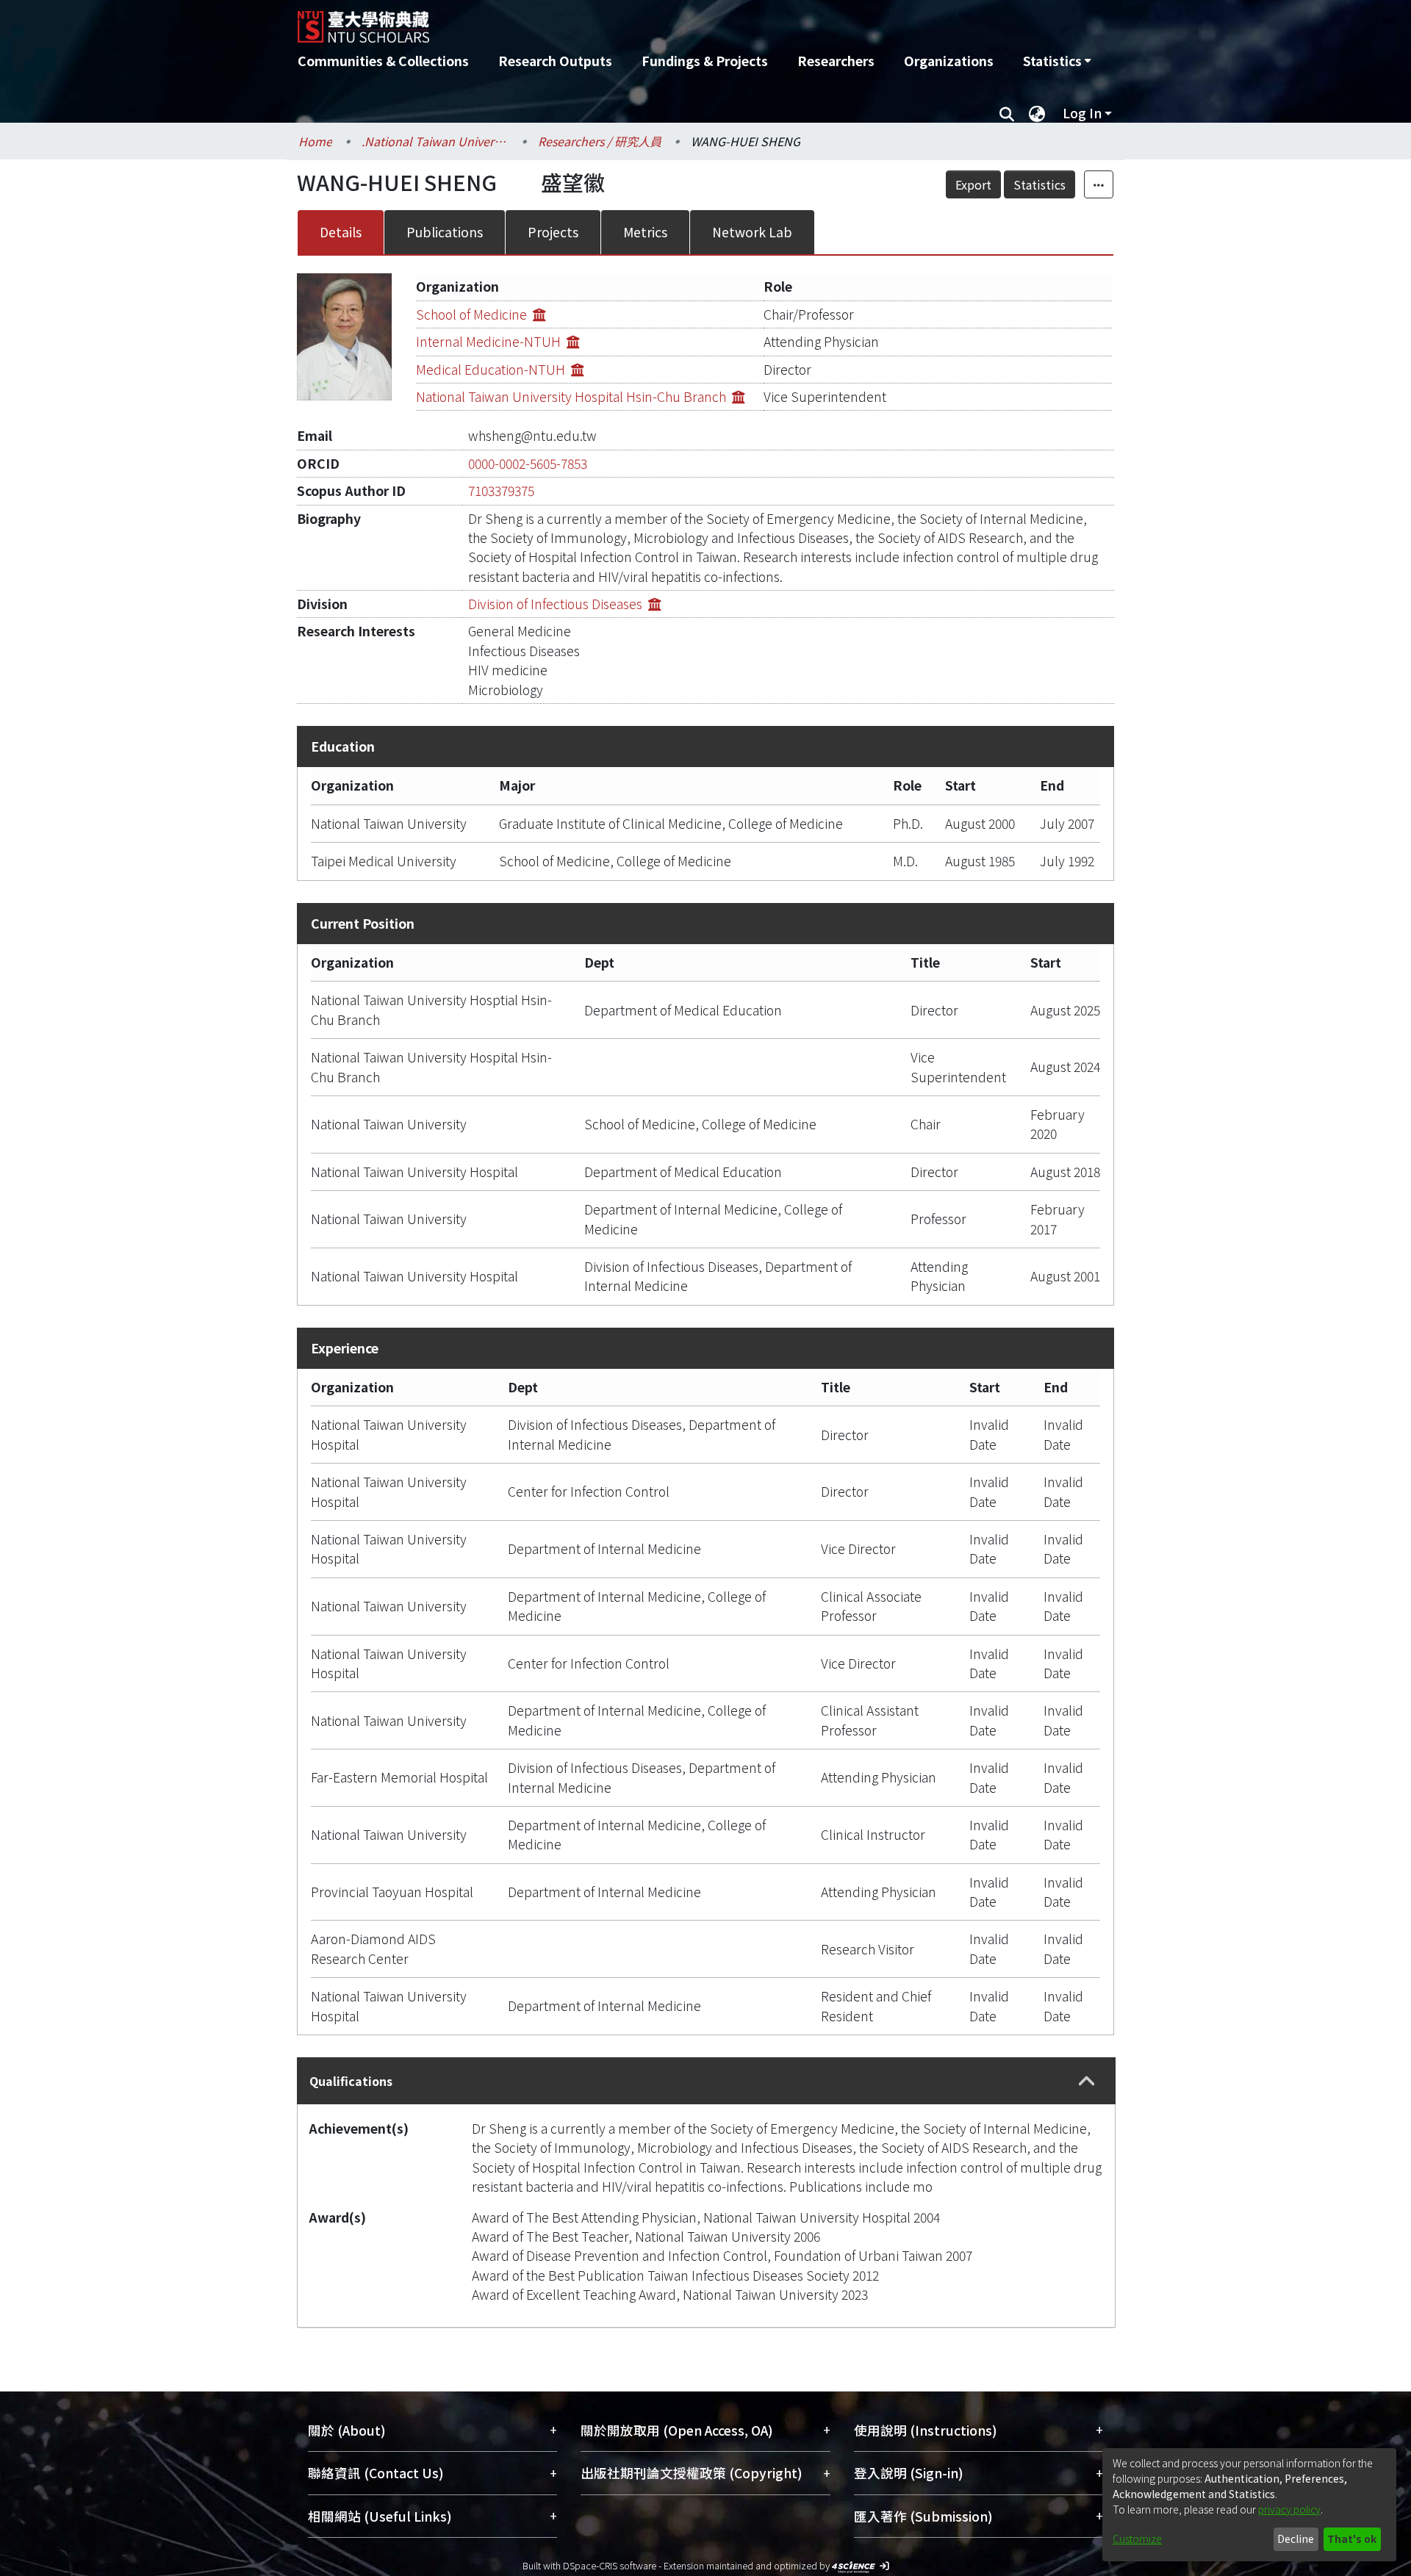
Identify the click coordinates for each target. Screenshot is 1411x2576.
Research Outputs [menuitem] (555, 61)
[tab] (706, 2081)
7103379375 (501, 490)
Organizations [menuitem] (949, 61)
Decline (1296, 2539)
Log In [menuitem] (1082, 113)
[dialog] (1249, 2505)
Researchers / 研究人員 (600, 141)
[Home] (626, 21)
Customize (1137, 2539)
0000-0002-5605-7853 (528, 463)
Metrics (645, 232)
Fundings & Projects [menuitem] (705, 61)
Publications (445, 232)
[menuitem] (1057, 61)
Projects (553, 232)
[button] (1087, 2081)
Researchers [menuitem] (836, 61)
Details (341, 232)
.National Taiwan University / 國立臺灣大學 (435, 141)
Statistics (1040, 184)
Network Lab (752, 232)
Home (315, 141)
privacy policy (1289, 2509)
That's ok (1352, 2539)
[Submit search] (1006, 113)
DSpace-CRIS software (610, 2565)
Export (973, 184)
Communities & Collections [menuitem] (383, 61)
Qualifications (351, 2081)
